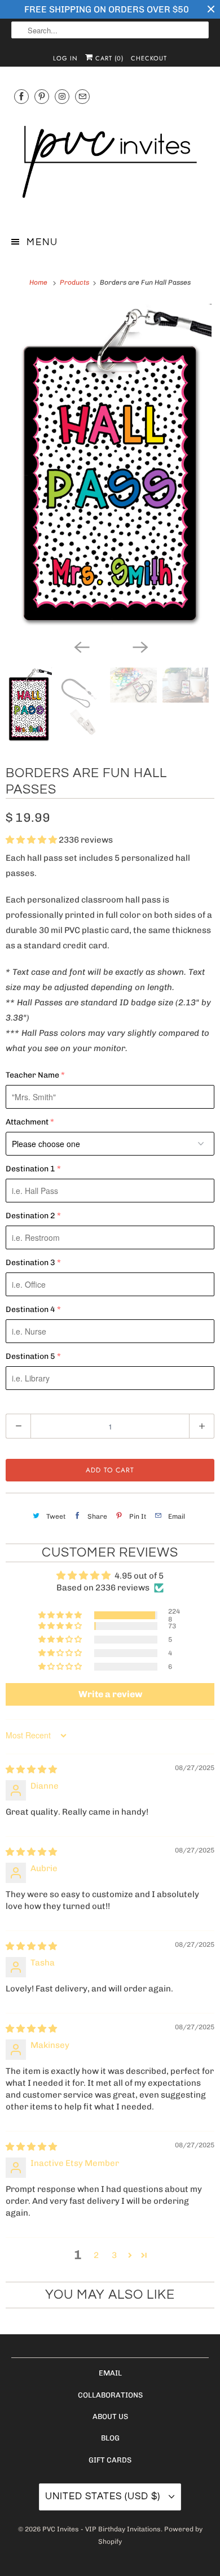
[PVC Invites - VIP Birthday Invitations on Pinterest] (42, 96)
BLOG (110, 2438)
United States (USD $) (104, 2496)
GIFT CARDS (110, 2460)
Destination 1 (30, 1169)
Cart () (108, 58)
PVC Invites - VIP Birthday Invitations (102, 2529)
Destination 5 (30, 1356)
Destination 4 (30, 1309)
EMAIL (110, 2373)
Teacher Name (32, 1075)
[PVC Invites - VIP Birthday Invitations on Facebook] (21, 96)
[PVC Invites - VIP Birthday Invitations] (110, 163)
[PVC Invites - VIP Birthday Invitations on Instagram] (62, 96)
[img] (31, 1769)
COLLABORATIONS (110, 2395)
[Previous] (81, 646)
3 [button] (114, 2255)
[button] (32, 840)
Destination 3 (30, 1263)
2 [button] (96, 2255)
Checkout (149, 58)
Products (75, 282)
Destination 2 (30, 1216)
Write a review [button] (110, 1694)
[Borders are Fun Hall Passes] (110, 468)
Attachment (27, 1122)
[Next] (139, 646)
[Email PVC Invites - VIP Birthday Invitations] (82, 96)
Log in (65, 58)
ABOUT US (110, 2416)
